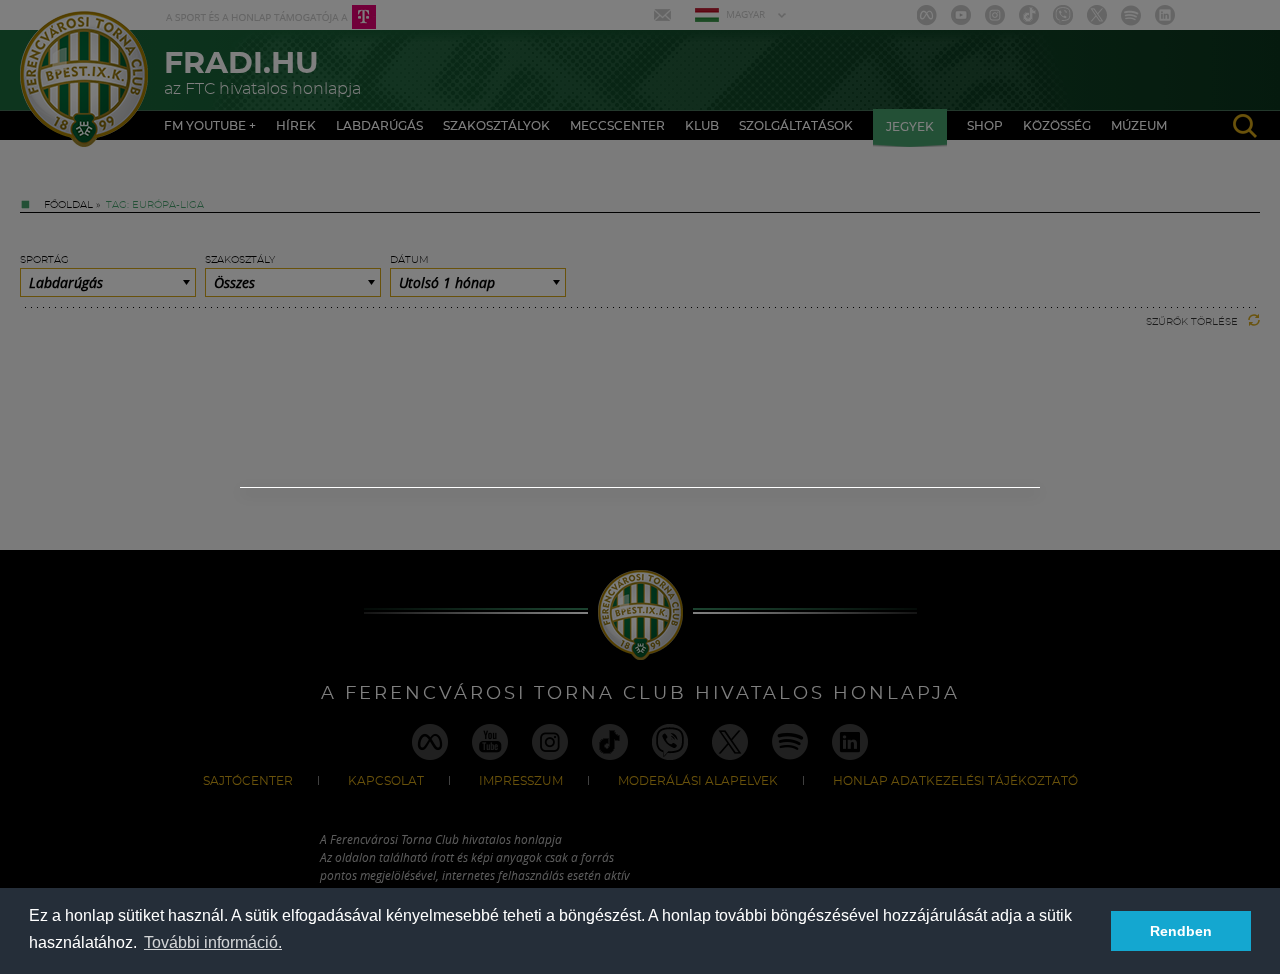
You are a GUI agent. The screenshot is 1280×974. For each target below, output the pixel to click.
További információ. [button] (213, 942)
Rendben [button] (1181, 931)
